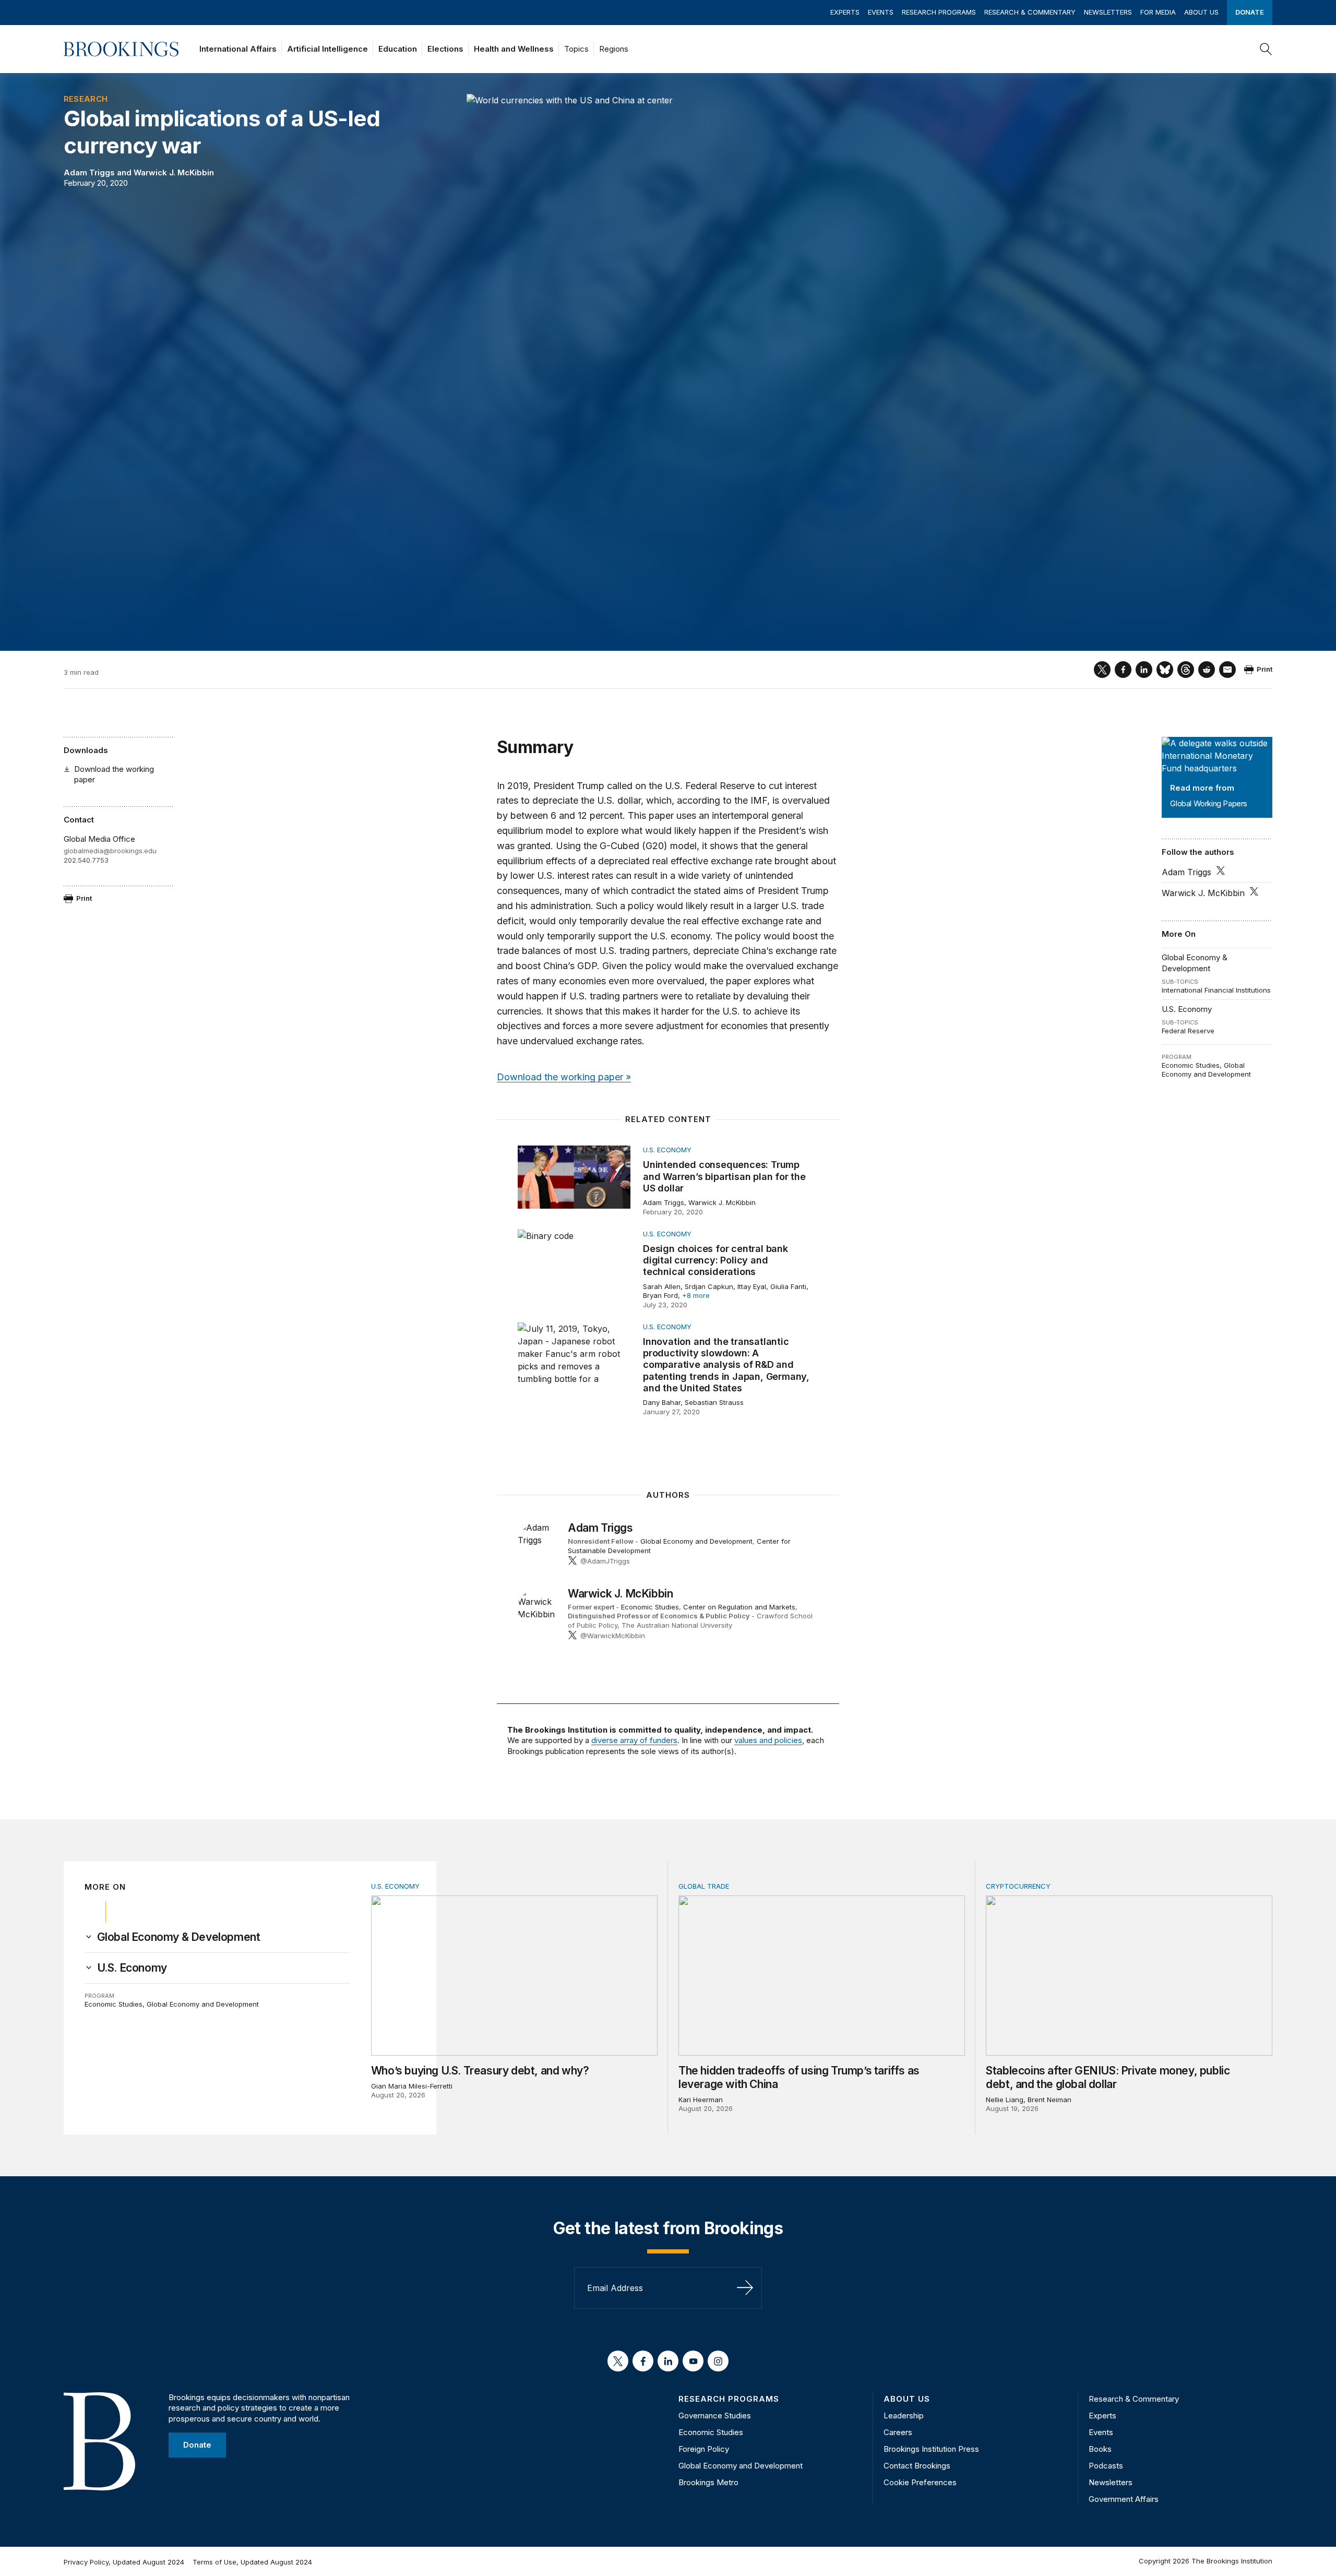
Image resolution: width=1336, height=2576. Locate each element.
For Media (1158, 12)
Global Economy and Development (1206, 1070)
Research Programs (939, 12)
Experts (845, 12)
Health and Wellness (514, 49)
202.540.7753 (86, 860)
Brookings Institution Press (931, 2449)
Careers (898, 2432)
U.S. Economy (1187, 1009)
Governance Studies (715, 2416)
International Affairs (238, 49)
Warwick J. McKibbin (174, 172)
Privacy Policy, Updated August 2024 (124, 2562)
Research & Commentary (1030, 12)
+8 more (696, 1295)
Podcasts (1106, 2466)
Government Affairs (1124, 2499)
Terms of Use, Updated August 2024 (252, 2562)
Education (398, 49)
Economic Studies (1191, 1065)
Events (881, 12)
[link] (179, 1937)
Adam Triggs (89, 172)
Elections (445, 49)
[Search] (1266, 49)
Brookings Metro (708, 2482)
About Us (1201, 12)
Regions (614, 49)
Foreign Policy (704, 2449)
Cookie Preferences (920, 2482)
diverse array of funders (634, 1740)
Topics (576, 49)
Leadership (904, 2416)
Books (1100, 2449)
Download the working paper (114, 774)
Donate (1250, 12)
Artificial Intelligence (327, 49)
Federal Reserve (1188, 1031)
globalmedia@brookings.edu (110, 851)
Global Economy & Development (1195, 963)
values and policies (768, 1740)
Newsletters (1108, 12)
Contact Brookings (917, 2466)
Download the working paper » (564, 1077)
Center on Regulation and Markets (739, 1607)
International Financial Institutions (1216, 990)
